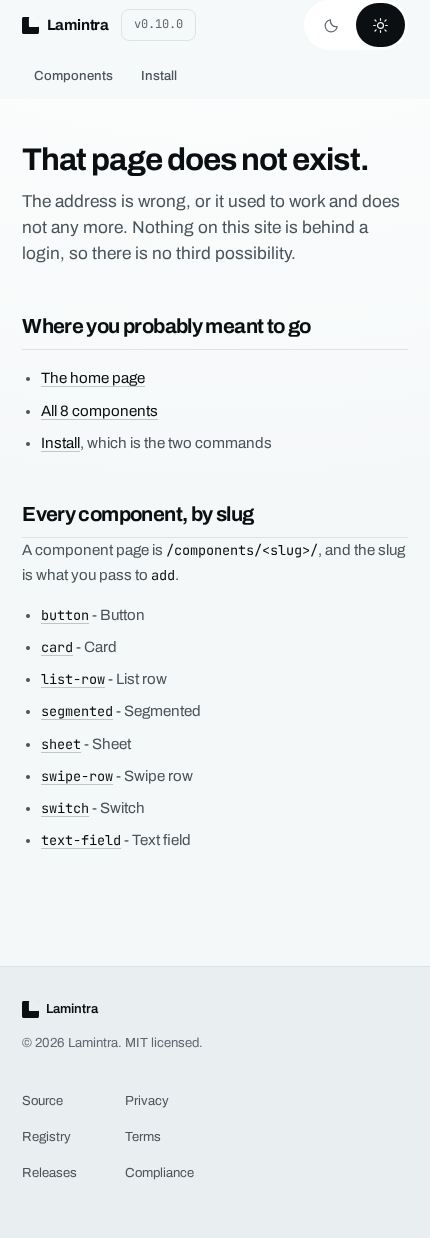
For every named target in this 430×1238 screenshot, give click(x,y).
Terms (143, 1136)
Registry (46, 1136)
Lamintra (78, 25)
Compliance (159, 1172)
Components (73, 75)
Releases (49, 1172)
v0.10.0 (158, 24)
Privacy (147, 1100)
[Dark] (331, 25)
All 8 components (99, 411)
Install (159, 75)
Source (42, 1100)
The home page (93, 378)
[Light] (380, 25)
